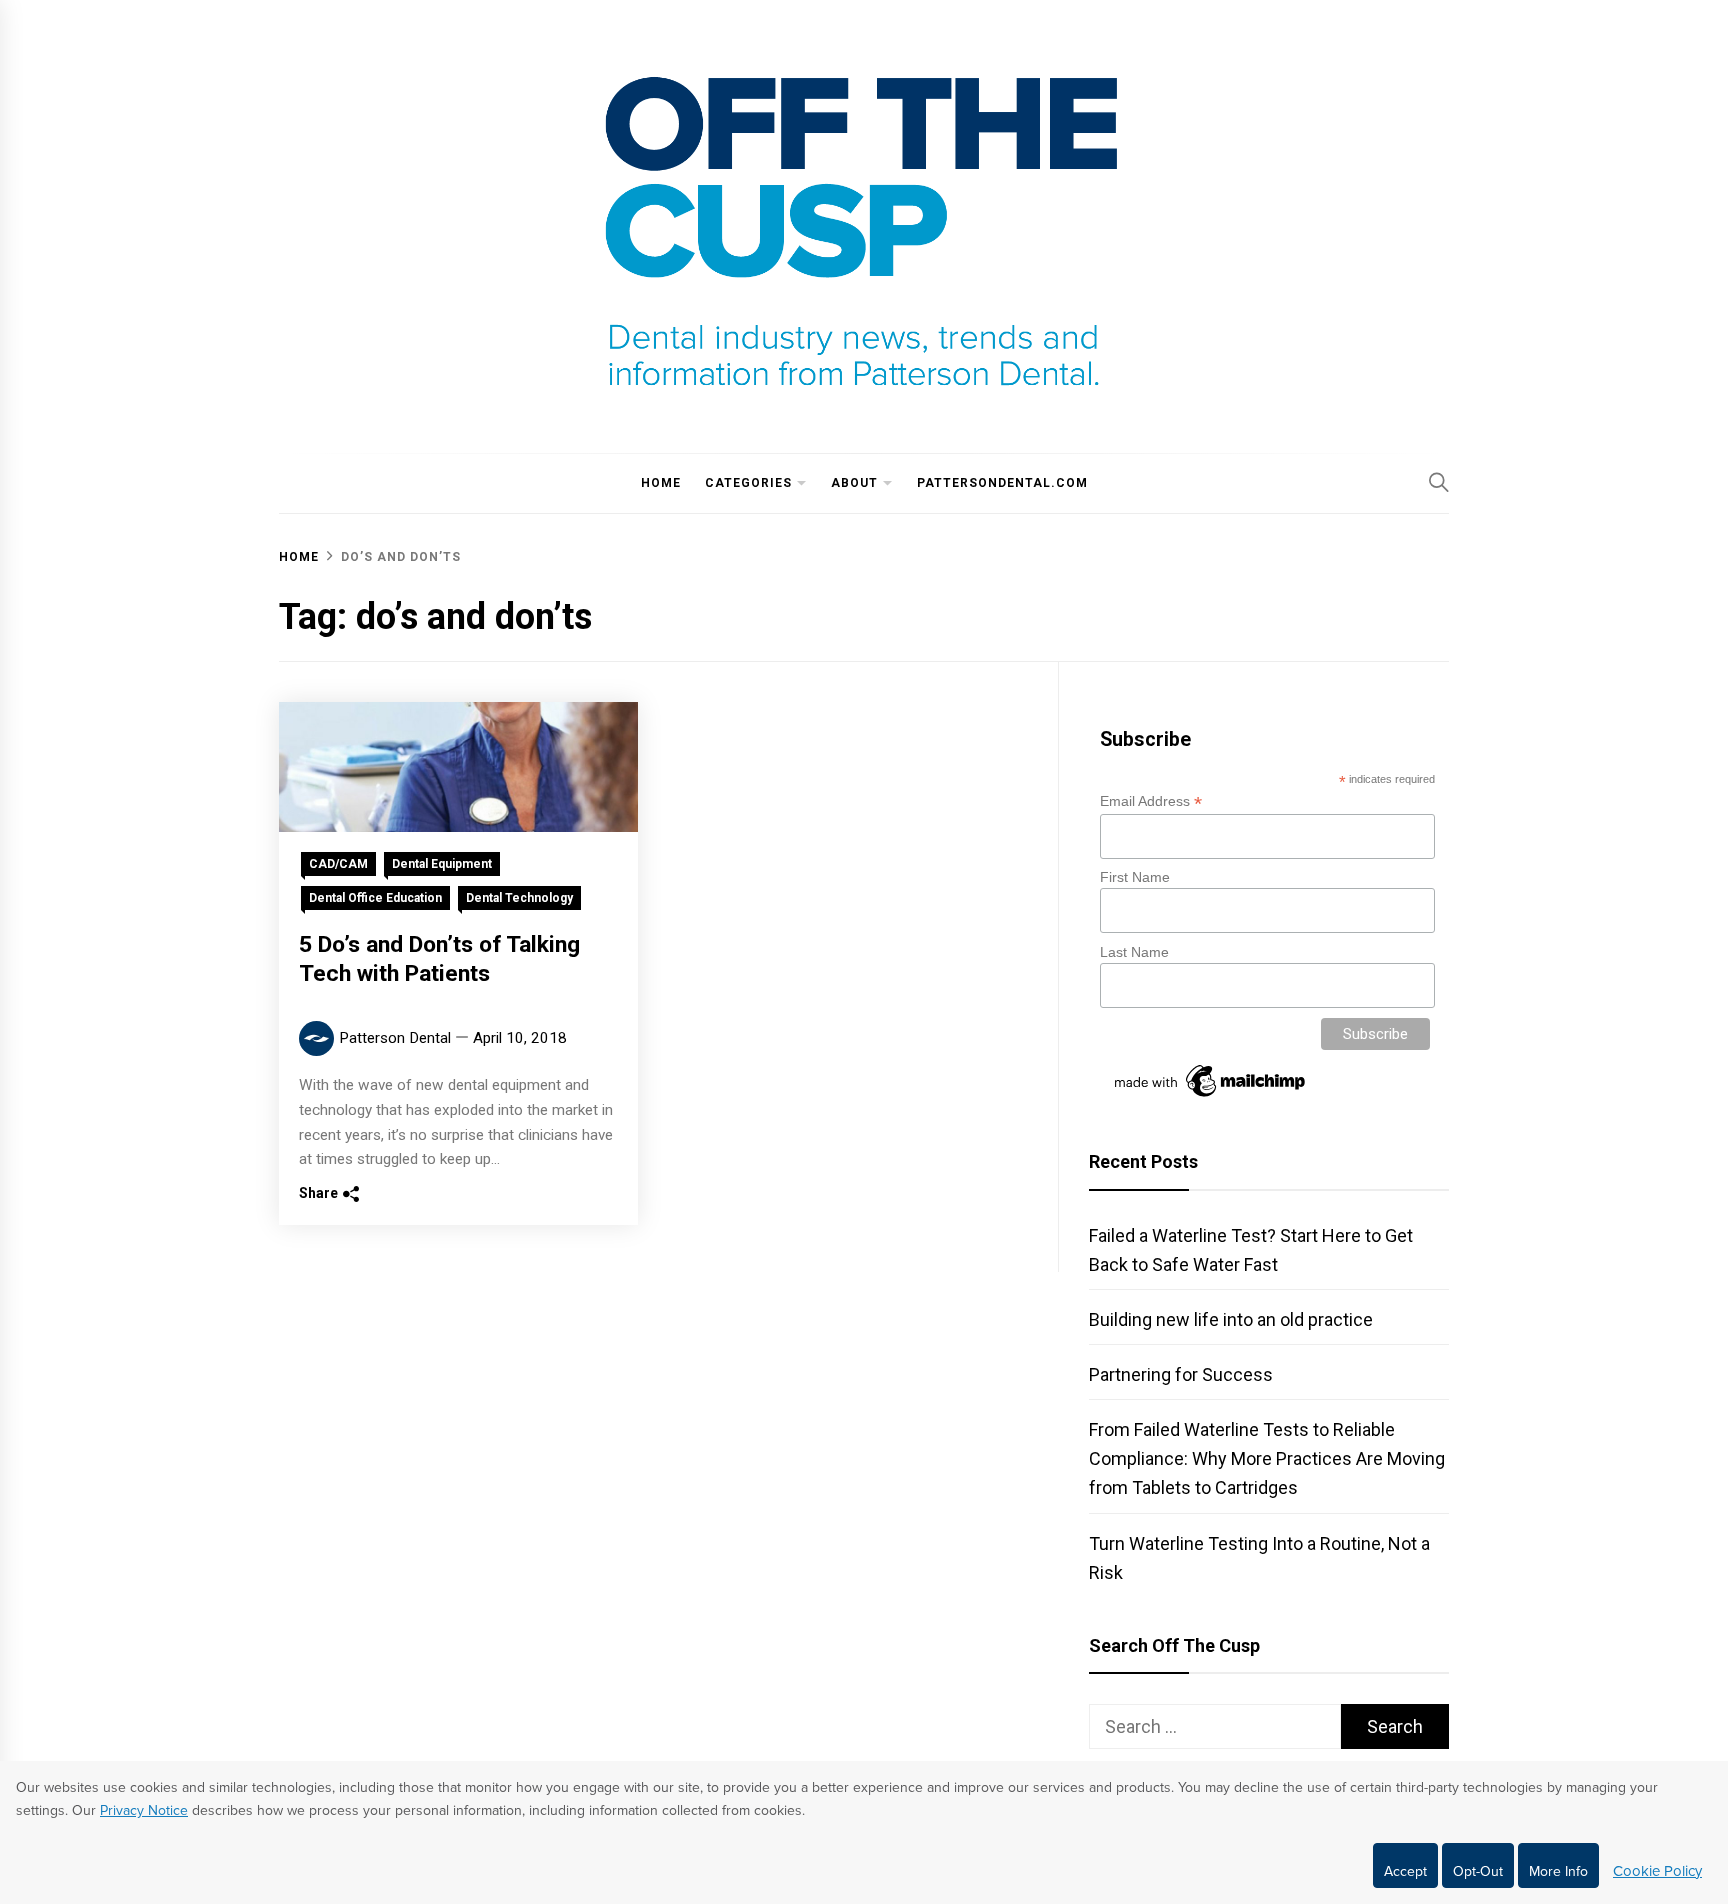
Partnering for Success (1181, 1374)
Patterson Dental (395, 1038)
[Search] (1439, 482)
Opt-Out (1478, 1871)
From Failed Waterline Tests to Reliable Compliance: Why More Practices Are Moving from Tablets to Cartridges (1267, 1458)
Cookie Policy (1657, 1871)
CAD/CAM (338, 864)
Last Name (1134, 952)
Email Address (1151, 801)
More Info (1558, 1871)
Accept (1405, 1871)
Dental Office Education (375, 898)
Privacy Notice (144, 1810)
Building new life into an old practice (1231, 1319)
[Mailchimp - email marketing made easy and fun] (1211, 1097)
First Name (1135, 877)
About (854, 483)
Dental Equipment (442, 864)
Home (661, 483)
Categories (748, 483)
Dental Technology (519, 898)
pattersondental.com (1002, 483)
